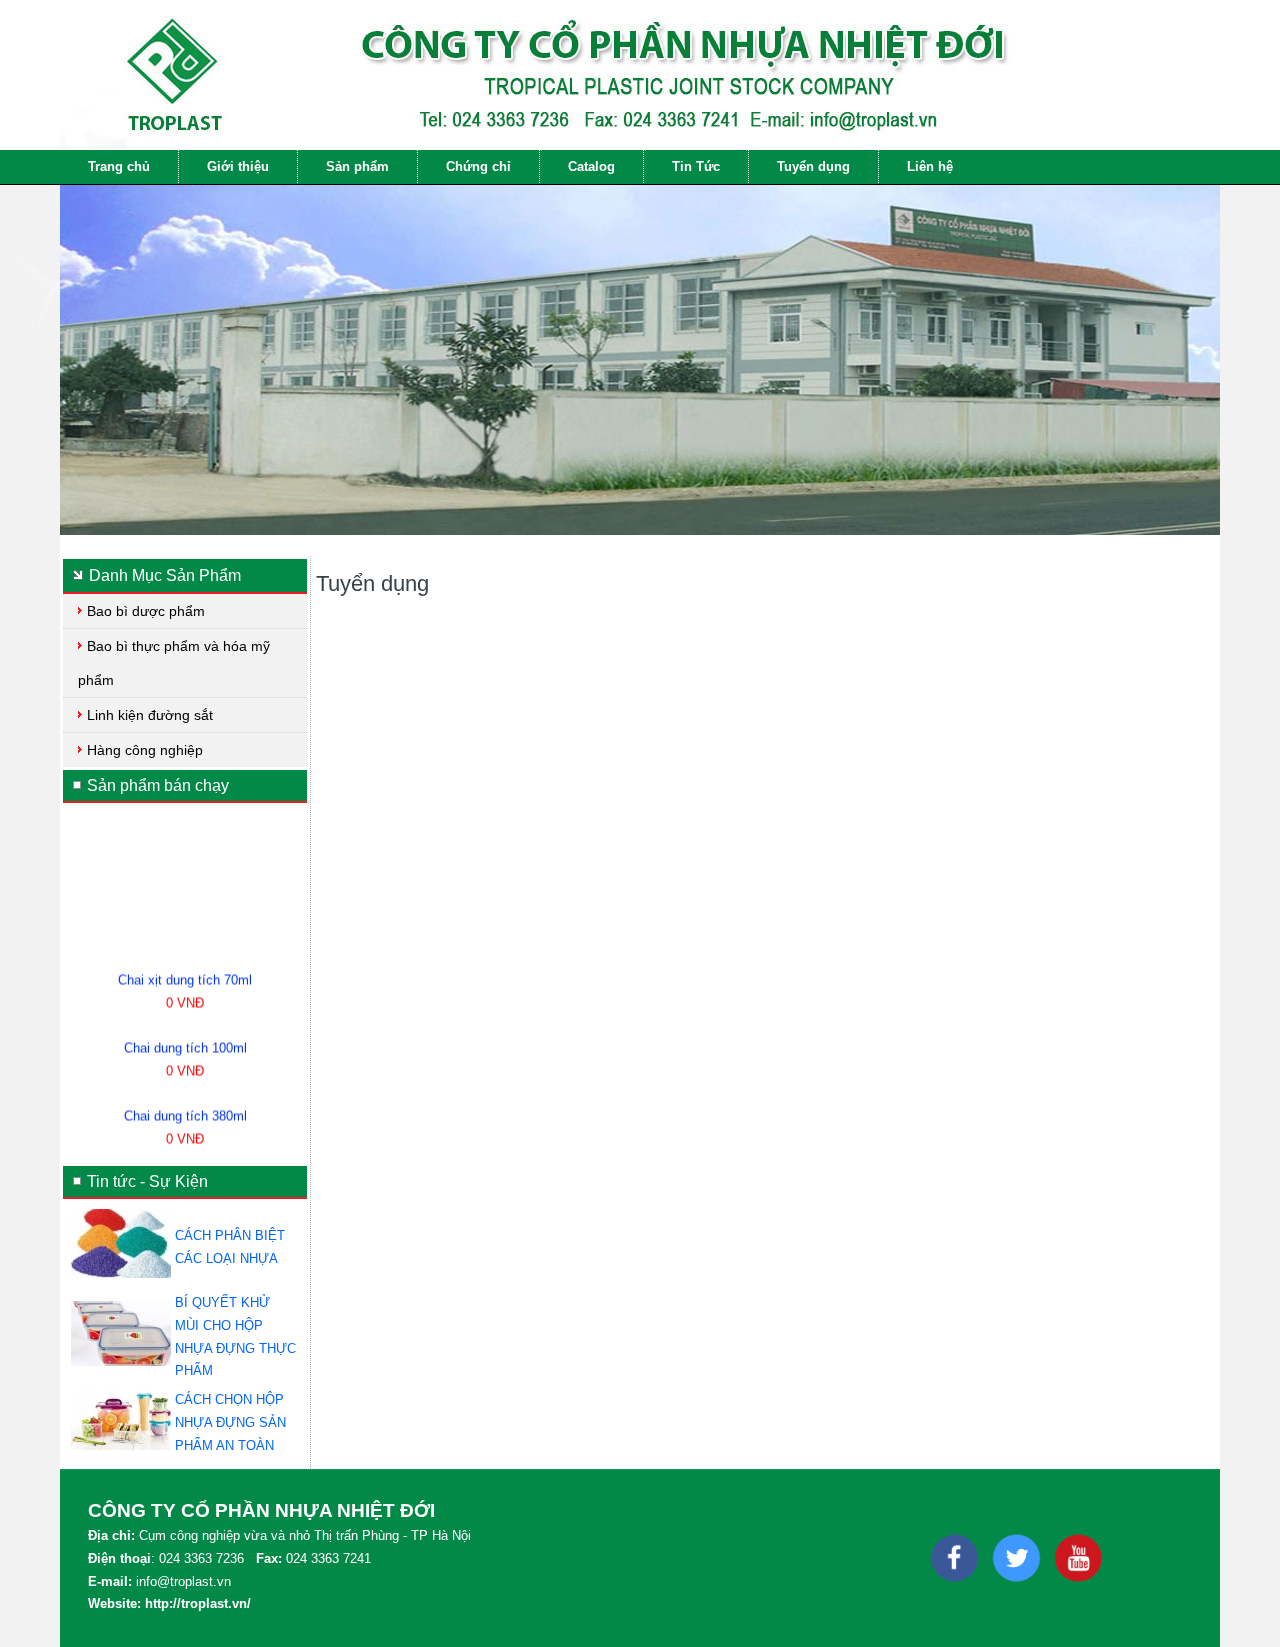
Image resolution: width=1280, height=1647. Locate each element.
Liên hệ (930, 166)
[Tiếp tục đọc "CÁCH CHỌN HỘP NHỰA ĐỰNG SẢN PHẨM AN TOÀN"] (121, 1445)
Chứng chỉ (478, 166)
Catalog (591, 166)
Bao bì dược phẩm (146, 611)
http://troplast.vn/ (198, 1603)
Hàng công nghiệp (145, 750)
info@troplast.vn (183, 1581)
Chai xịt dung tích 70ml (185, 966)
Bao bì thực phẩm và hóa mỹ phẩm (174, 663)
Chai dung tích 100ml (185, 1034)
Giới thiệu (238, 166)
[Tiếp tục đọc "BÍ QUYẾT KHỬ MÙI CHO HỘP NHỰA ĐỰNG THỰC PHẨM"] (121, 1361)
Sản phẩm (357, 166)
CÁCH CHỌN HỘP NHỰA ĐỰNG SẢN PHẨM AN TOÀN (230, 1422)
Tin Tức (696, 166)
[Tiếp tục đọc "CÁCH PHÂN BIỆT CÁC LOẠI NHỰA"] (121, 1273)
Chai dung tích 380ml (185, 1102)
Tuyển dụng (813, 166)
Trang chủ (119, 166)
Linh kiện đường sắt (150, 715)
